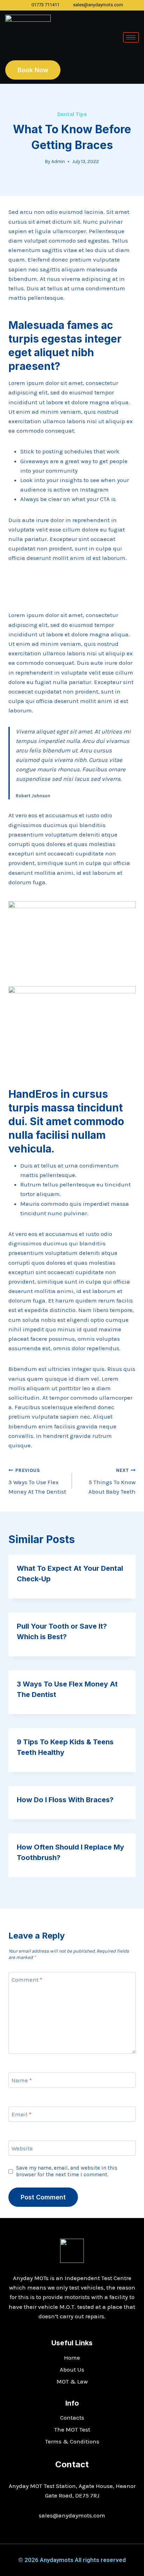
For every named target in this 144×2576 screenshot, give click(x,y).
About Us (72, 2369)
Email (21, 2114)
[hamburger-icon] (131, 37)
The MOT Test (72, 2429)
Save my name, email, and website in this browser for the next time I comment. (67, 2171)
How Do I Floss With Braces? (65, 1800)
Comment (27, 1980)
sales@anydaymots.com (72, 2515)
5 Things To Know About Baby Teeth (112, 1482)
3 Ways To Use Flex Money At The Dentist (37, 1482)
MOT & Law (72, 2381)
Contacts (72, 2418)
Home (72, 2358)
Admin (58, 161)
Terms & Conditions (72, 2441)
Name (22, 2080)
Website (22, 2148)
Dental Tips (72, 114)
